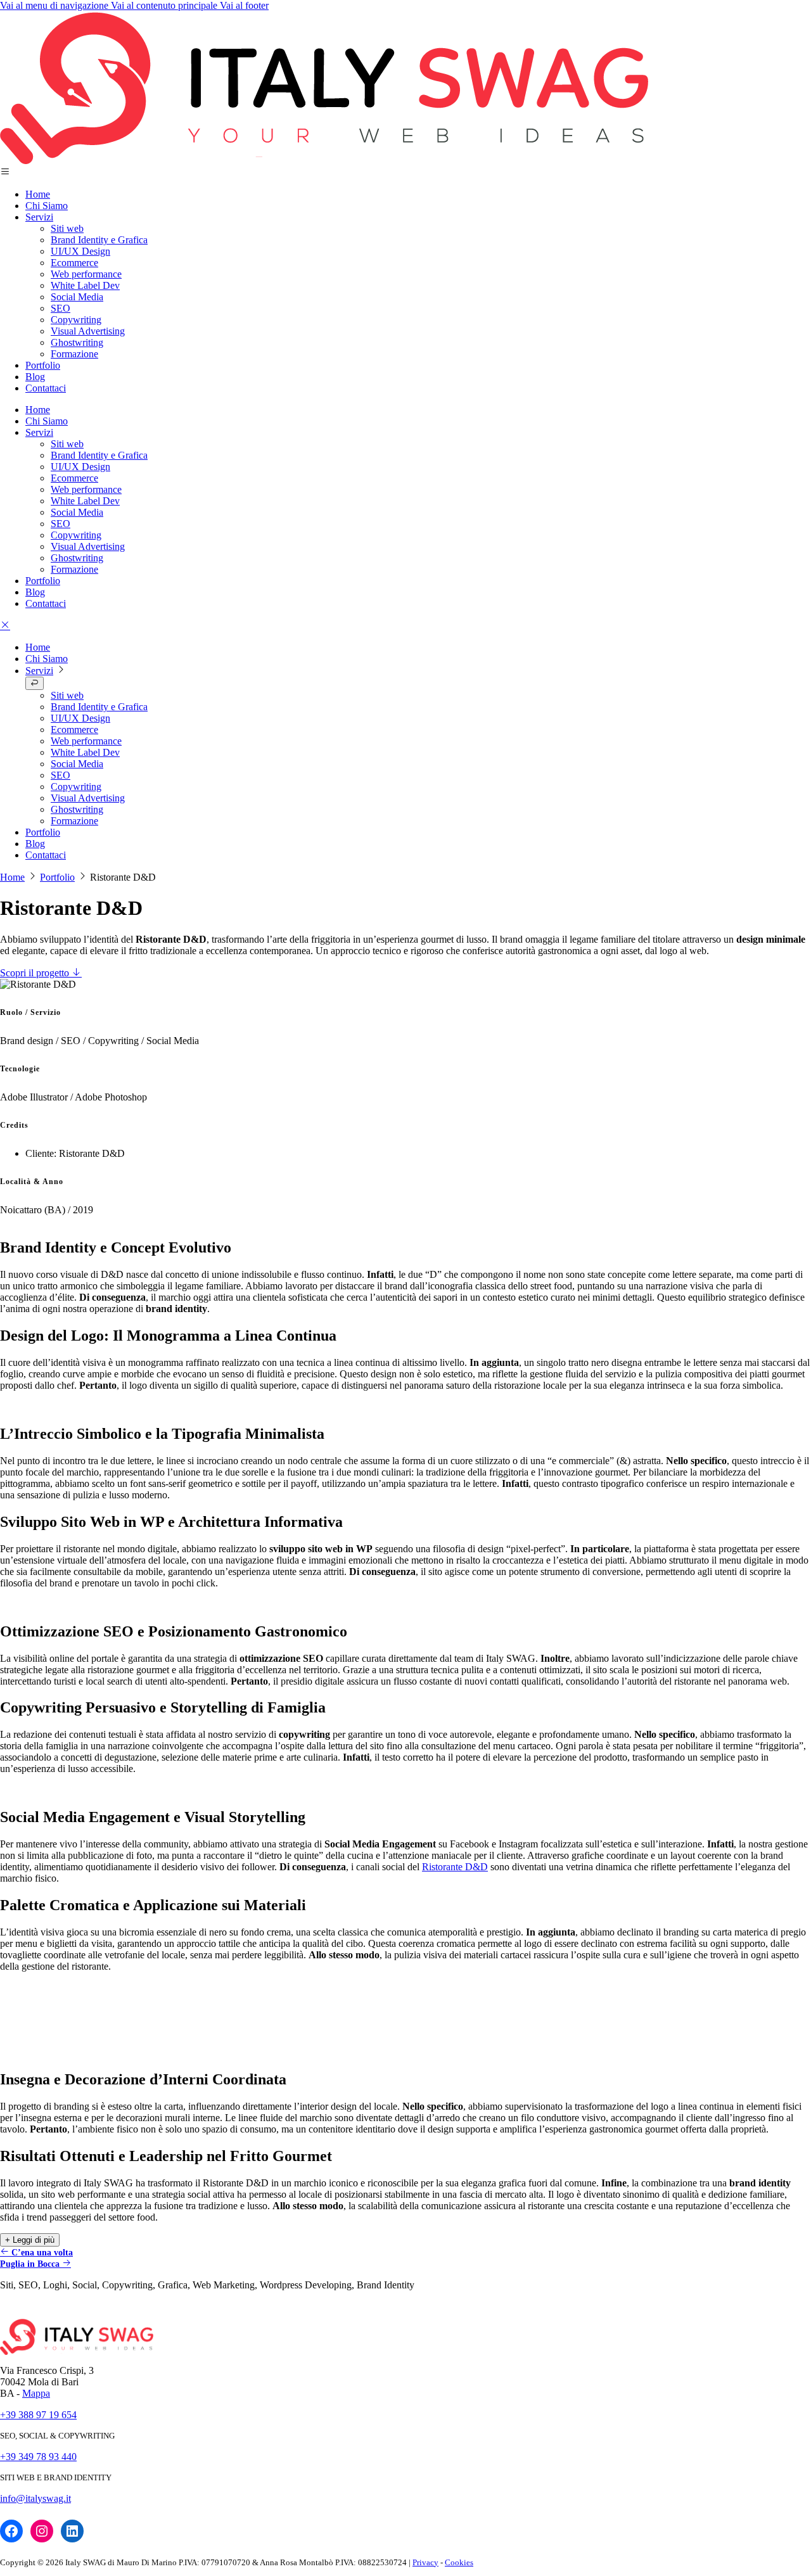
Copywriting (76, 320)
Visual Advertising (88, 331)
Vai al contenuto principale (165, 5)
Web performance (86, 274)
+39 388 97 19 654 (38, 2415)
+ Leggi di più (30, 2240)
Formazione (74, 354)
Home (38, 194)
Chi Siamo (47, 206)
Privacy (425, 2562)
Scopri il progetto (36, 973)
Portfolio (43, 365)
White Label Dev (85, 285)
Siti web (67, 228)
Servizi (39, 217)
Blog (35, 377)
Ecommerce (74, 263)
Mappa (36, 2393)
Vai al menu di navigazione (55, 5)
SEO (61, 308)
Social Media (77, 297)
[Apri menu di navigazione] (5, 626)
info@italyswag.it (35, 2498)
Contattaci (46, 388)
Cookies (459, 2562)
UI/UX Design (80, 251)
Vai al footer (244, 5)
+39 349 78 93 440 (38, 2457)
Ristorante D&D (455, 1867)
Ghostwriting (77, 342)
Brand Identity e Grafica (99, 240)
